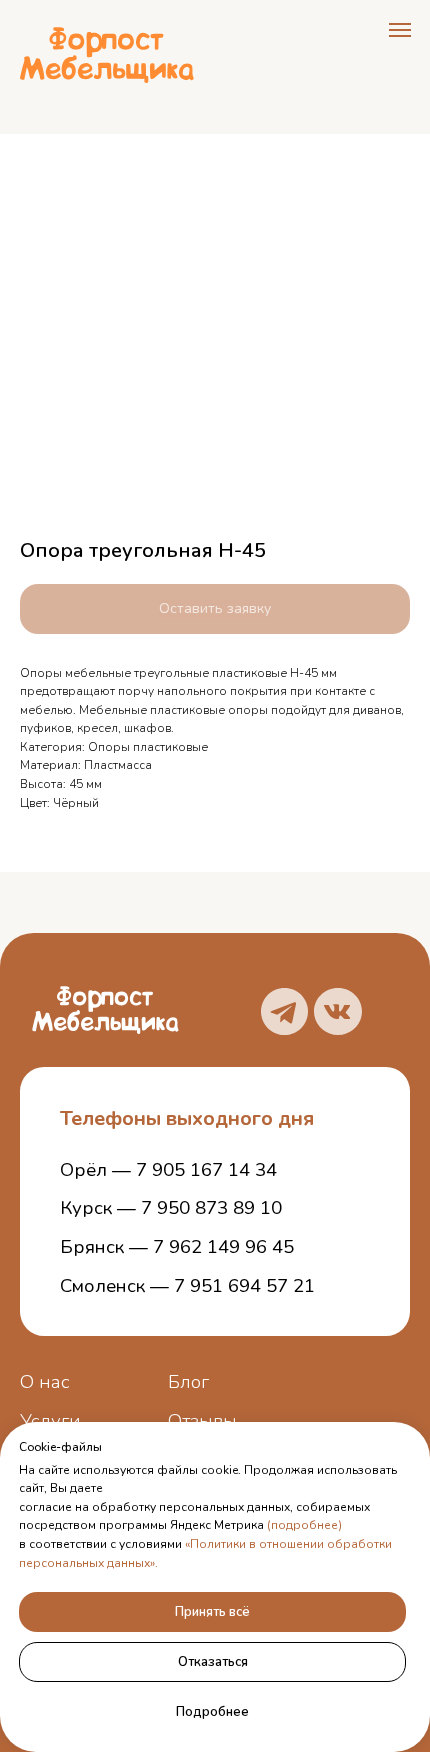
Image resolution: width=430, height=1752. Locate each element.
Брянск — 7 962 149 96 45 (177, 1247)
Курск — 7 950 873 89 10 (171, 1208)
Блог (188, 1382)
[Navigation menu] (400, 30)
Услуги (50, 1421)
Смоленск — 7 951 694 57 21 (187, 1286)
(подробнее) (304, 1525)
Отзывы (202, 1421)
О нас (45, 1382)
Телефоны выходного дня (187, 1118)
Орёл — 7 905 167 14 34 (168, 1170)
